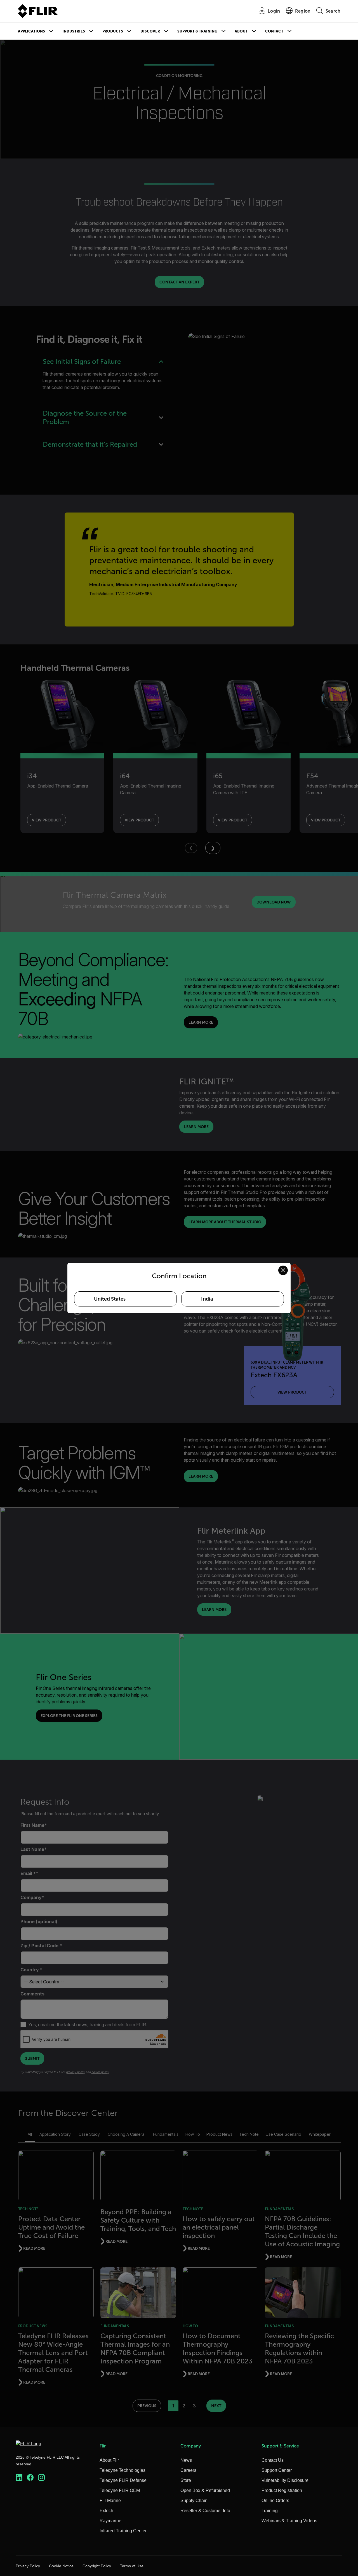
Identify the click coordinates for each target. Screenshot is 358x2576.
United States (110, 1299)
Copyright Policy (97, 2566)
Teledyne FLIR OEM (120, 2490)
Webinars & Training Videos (289, 2521)
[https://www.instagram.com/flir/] (41, 2478)
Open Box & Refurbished (205, 2490)
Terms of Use (132, 2566)
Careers (188, 2470)
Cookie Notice (61, 2566)
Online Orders (275, 2501)
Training (270, 2511)
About (241, 31)
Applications (31, 31)
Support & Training (197, 31)
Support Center (277, 2470)
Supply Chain (194, 2501)
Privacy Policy (28, 2566)
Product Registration (282, 2490)
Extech (106, 2511)
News (186, 2460)
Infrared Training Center (123, 2531)
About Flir (109, 2460)
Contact (274, 31)
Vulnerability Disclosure (285, 2480)
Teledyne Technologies (123, 2470)
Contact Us (273, 2460)
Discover (150, 31)
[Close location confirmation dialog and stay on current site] (283, 1270)
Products (113, 31)
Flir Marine (110, 2501)
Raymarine (110, 2521)
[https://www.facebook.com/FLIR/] (30, 2478)
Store (186, 2480)
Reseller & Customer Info (205, 2511)
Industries (74, 31)
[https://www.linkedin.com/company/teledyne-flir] (19, 2478)
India (207, 1299)
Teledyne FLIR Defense (123, 2480)
